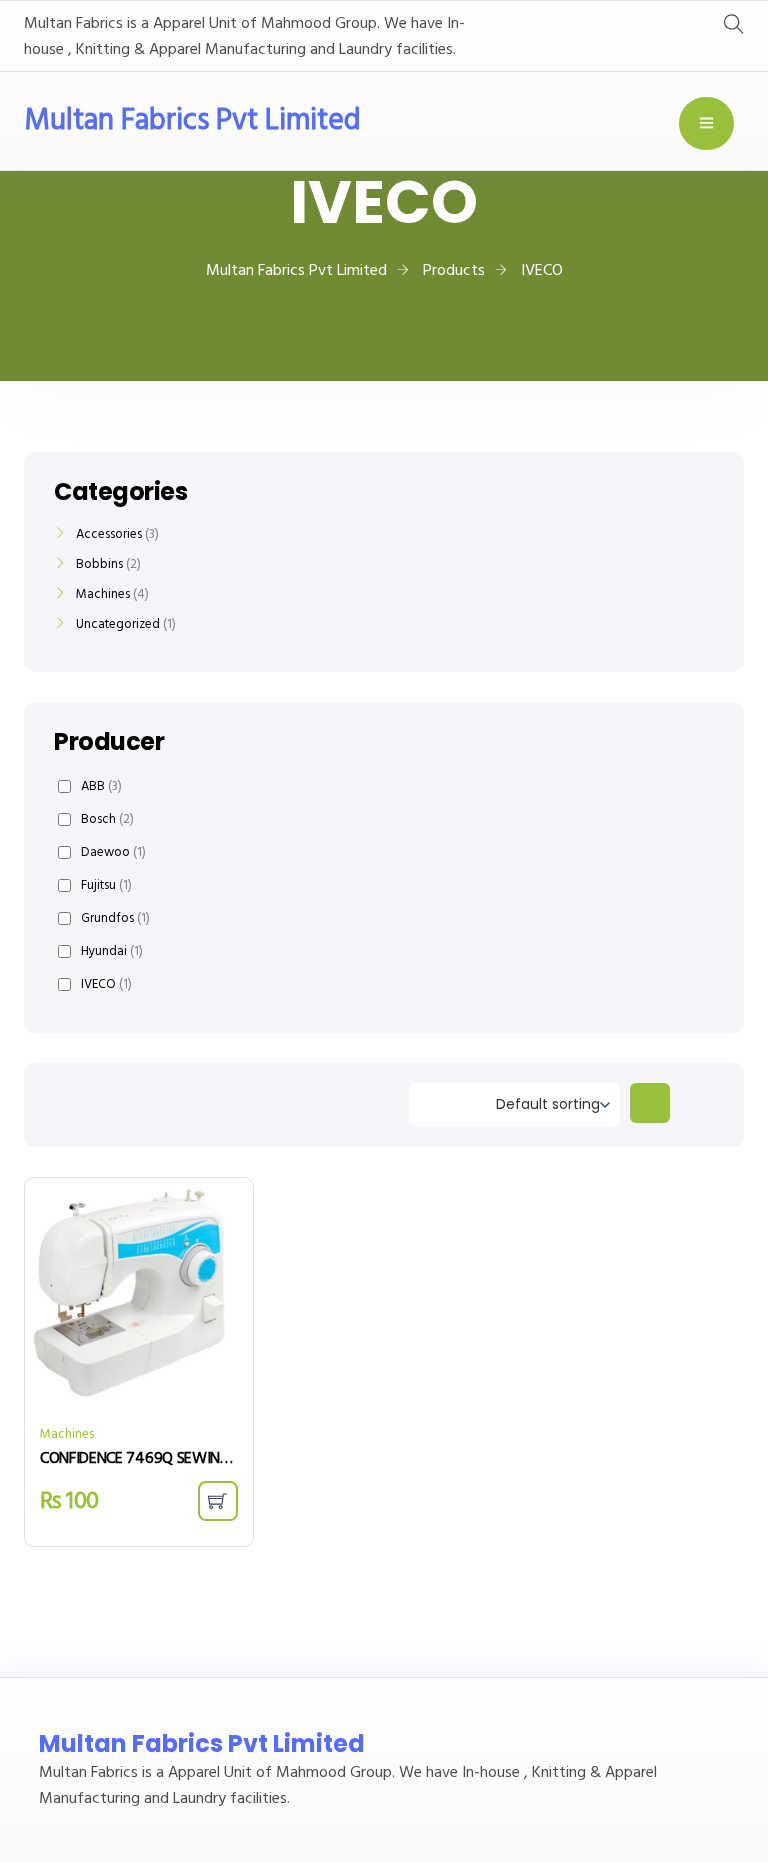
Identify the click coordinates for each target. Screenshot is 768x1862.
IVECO (106, 984)
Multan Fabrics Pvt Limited (192, 121)
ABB (101, 786)
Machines (67, 1434)
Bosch (107, 819)
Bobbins (99, 565)
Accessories (109, 535)
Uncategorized (118, 625)
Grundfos (115, 918)
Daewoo (113, 852)
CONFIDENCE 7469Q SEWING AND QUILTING (139, 1459)
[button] (218, 1501)
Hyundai (112, 951)
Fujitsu (106, 885)
